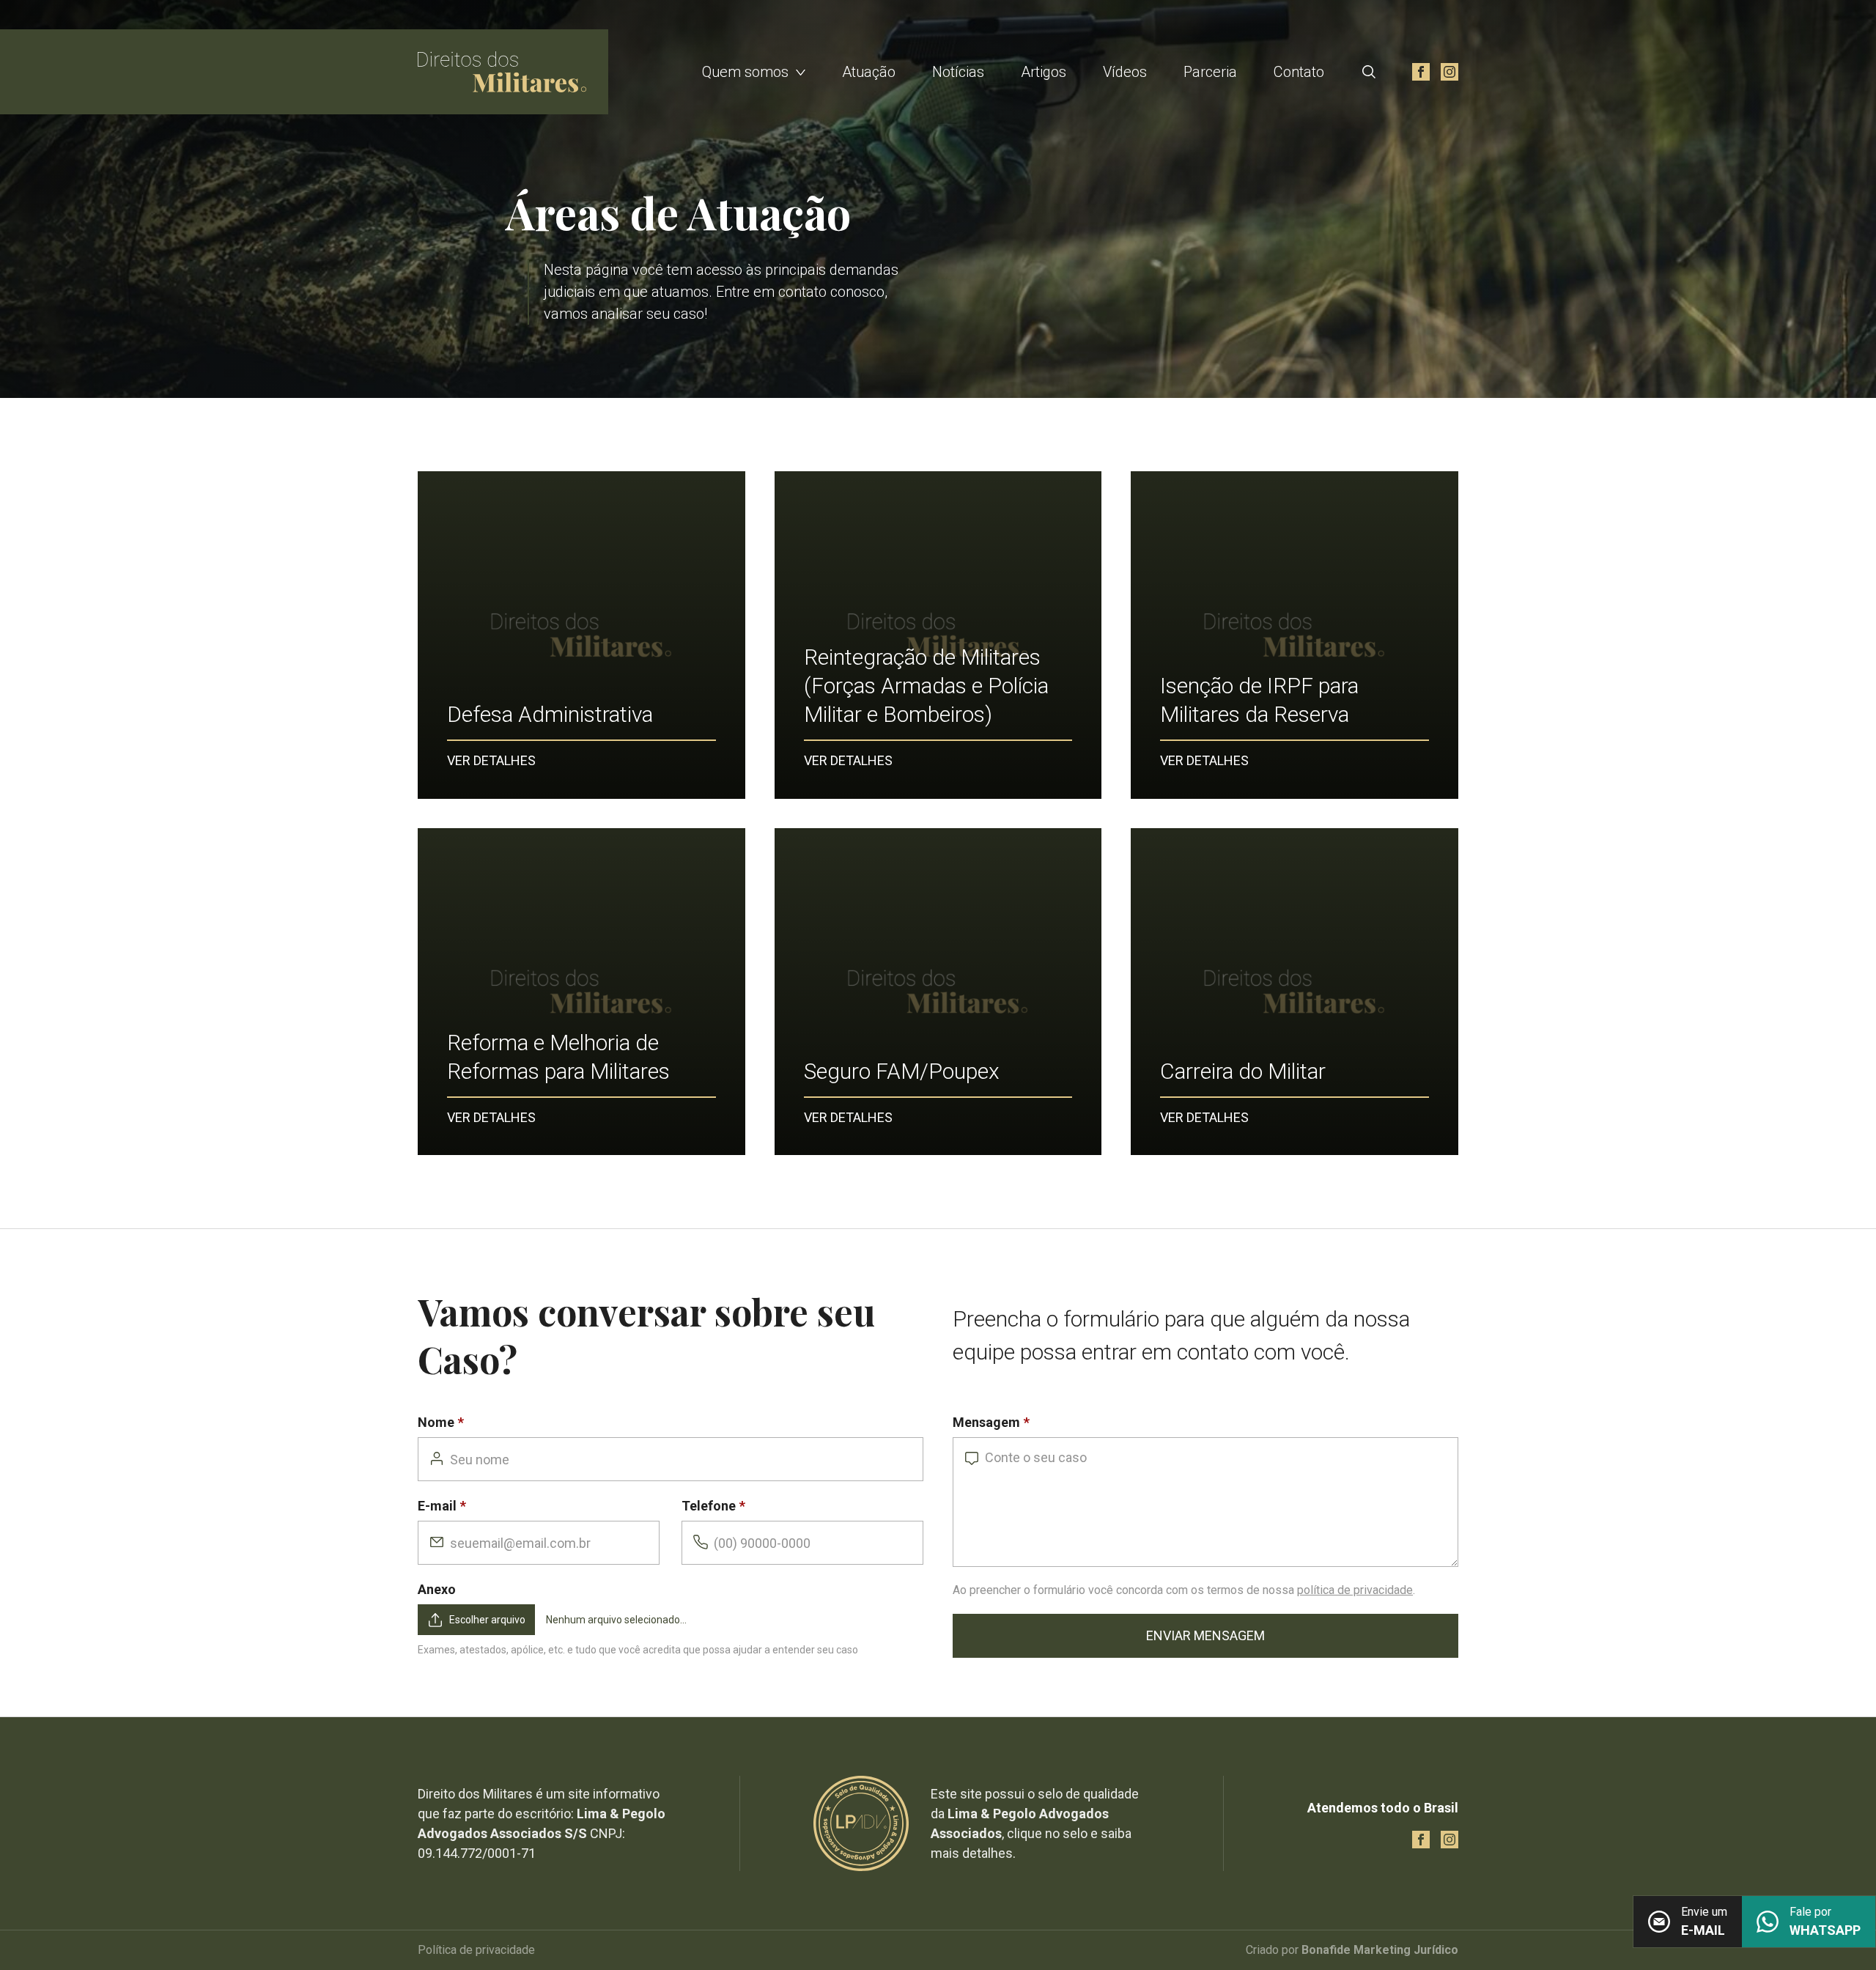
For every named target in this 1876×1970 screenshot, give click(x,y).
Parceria (1210, 72)
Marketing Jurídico (1406, 1950)
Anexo (437, 1589)
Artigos (1044, 72)
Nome (436, 1422)
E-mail (437, 1506)
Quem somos (745, 72)
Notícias (958, 72)
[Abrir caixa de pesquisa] (1369, 72)
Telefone (709, 1506)
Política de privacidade (476, 1950)
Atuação (869, 72)
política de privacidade (1355, 1590)
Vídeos (1125, 72)
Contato (1299, 72)
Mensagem (986, 1422)
